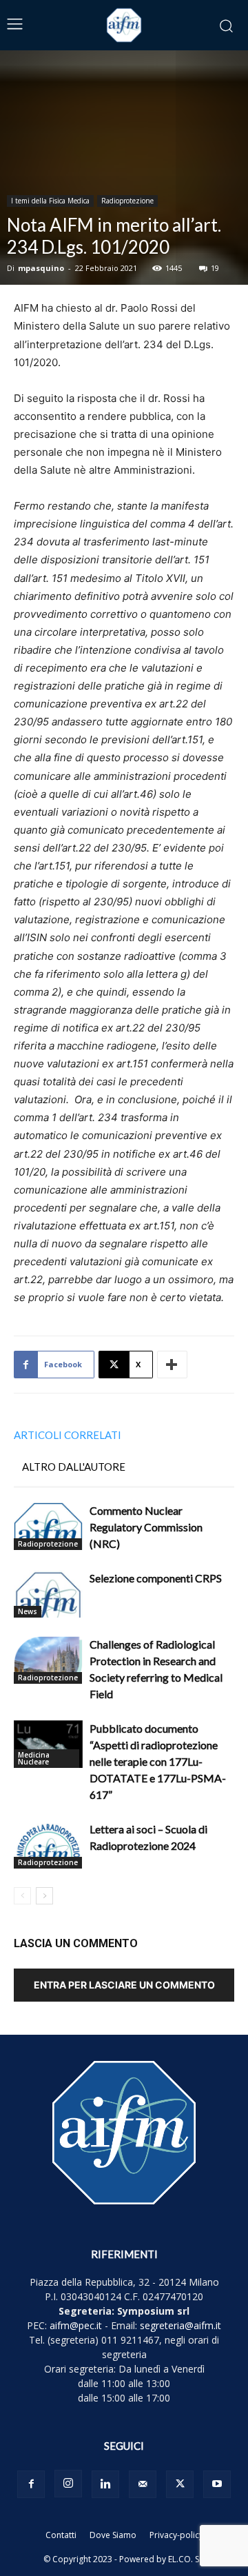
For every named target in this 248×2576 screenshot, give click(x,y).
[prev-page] (22, 1896)
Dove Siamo (113, 2535)
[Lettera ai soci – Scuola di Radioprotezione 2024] (48, 1845)
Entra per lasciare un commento (124, 1985)
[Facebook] (31, 2484)
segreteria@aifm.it (180, 2325)
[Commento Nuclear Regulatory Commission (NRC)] (48, 1526)
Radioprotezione (127, 201)
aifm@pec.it (76, 2325)
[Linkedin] (105, 2484)
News (28, 1611)
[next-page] (44, 1896)
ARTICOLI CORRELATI (68, 1435)
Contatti (61, 2535)
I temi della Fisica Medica (50, 201)
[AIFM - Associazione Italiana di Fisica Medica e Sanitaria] (124, 25)
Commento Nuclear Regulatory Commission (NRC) (146, 1527)
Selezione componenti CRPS (156, 1578)
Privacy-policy (176, 2535)
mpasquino (41, 268)
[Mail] (143, 2484)
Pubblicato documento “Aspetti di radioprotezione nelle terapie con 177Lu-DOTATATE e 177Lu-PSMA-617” (158, 1761)
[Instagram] (68, 2484)
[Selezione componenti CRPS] (48, 1594)
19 (215, 268)
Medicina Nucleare (34, 1758)
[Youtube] (217, 2484)
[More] (172, 1365)
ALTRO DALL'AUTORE (74, 1467)
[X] (180, 2484)
